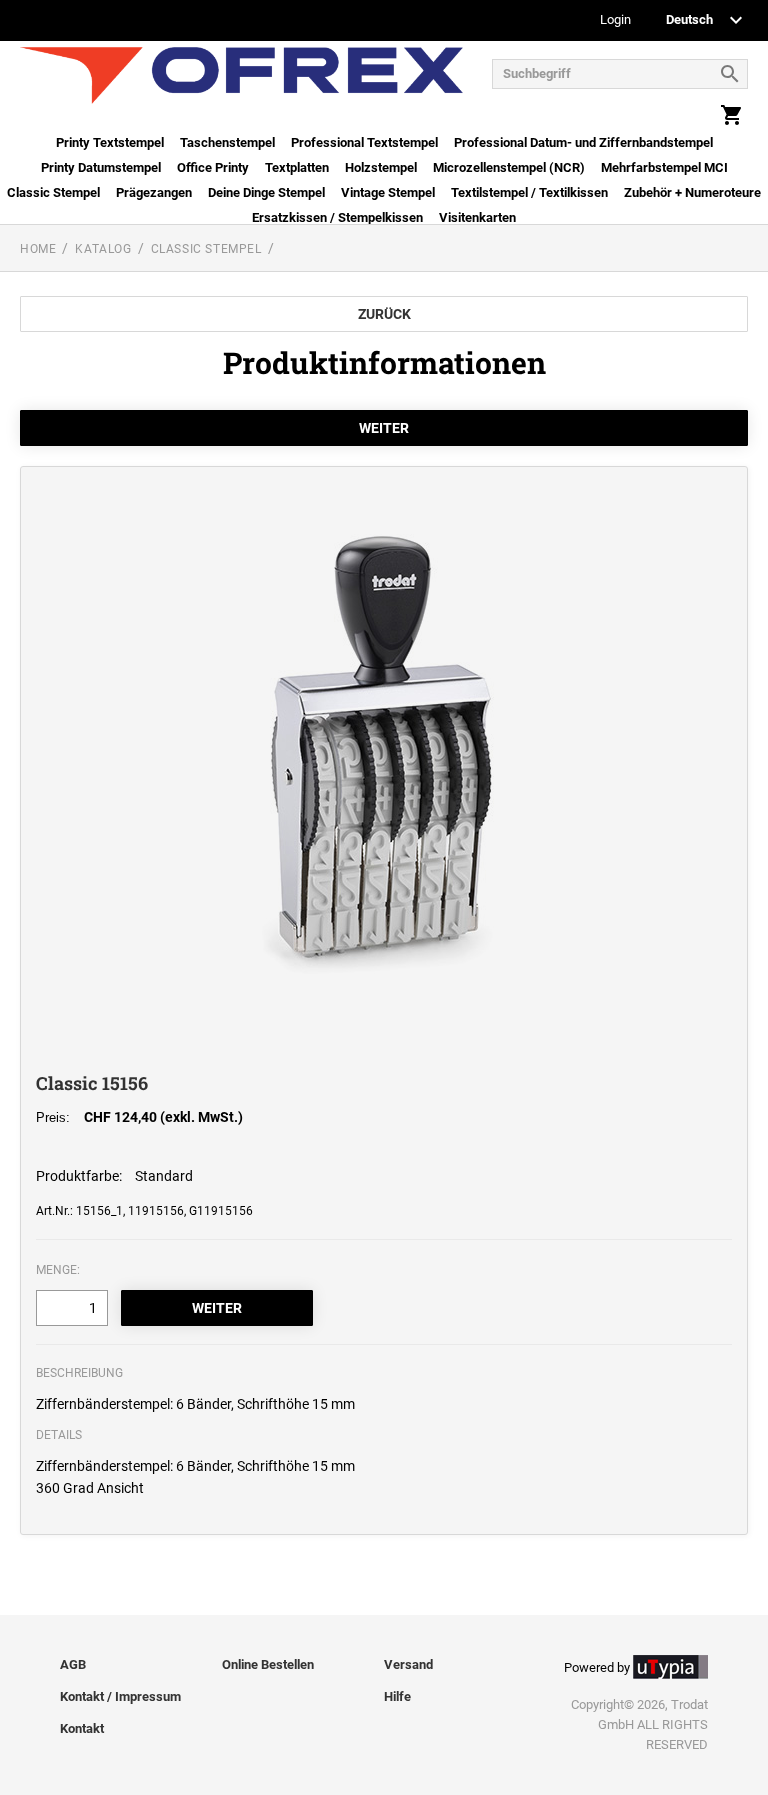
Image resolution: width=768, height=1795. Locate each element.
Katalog (103, 249)
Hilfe (397, 1696)
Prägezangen (154, 192)
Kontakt (82, 1728)
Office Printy (213, 167)
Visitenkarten (477, 217)
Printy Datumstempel (101, 167)
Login (615, 20)
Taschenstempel (227, 142)
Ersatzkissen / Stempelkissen (337, 217)
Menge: (58, 1270)
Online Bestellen (268, 1664)
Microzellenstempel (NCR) (509, 167)
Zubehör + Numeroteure (692, 192)
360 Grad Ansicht (90, 1488)
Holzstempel (381, 167)
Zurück (384, 314)
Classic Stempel (53, 192)
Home (38, 249)
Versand (408, 1664)
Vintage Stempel (388, 192)
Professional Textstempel (364, 142)
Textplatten (297, 167)
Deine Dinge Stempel (266, 192)
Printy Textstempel (110, 142)
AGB (73, 1664)
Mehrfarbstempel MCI (664, 167)
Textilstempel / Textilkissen (529, 192)
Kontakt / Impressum (120, 1696)
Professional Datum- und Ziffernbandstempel (583, 142)
